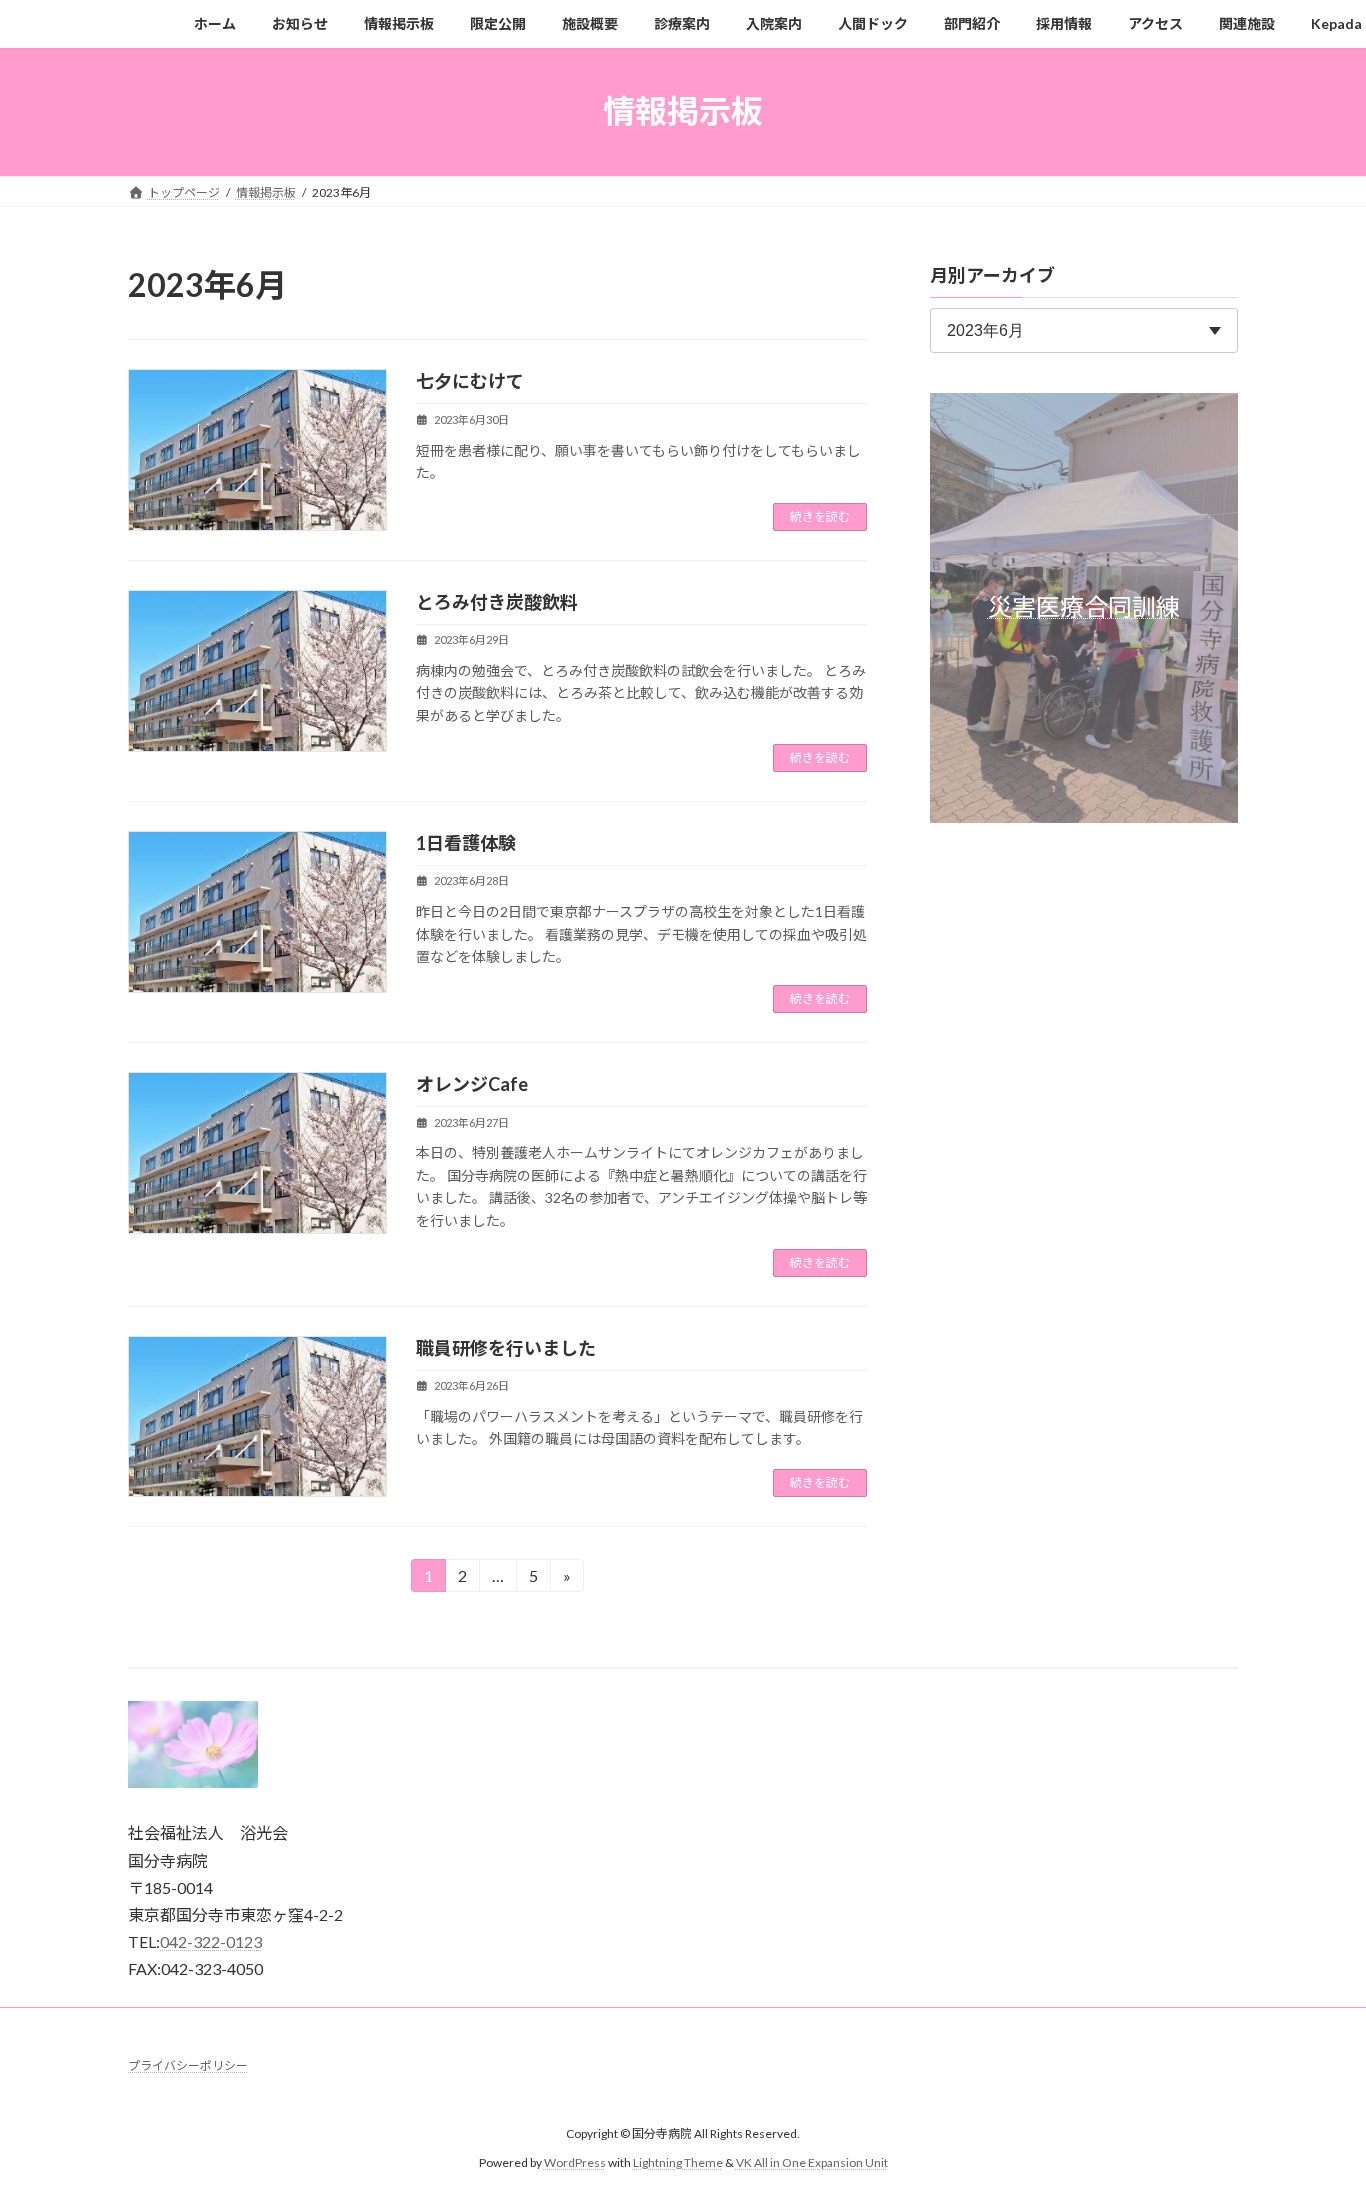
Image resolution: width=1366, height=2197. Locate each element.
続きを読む (820, 516)
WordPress (575, 2161)
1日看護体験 (466, 843)
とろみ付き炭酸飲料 (497, 602)
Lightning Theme (678, 2161)
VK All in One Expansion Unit (812, 2161)
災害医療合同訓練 (1084, 606)
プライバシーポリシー (188, 2065)
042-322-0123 (211, 1941)
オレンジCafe (472, 1084)
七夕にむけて (470, 381)
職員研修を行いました (506, 1348)
